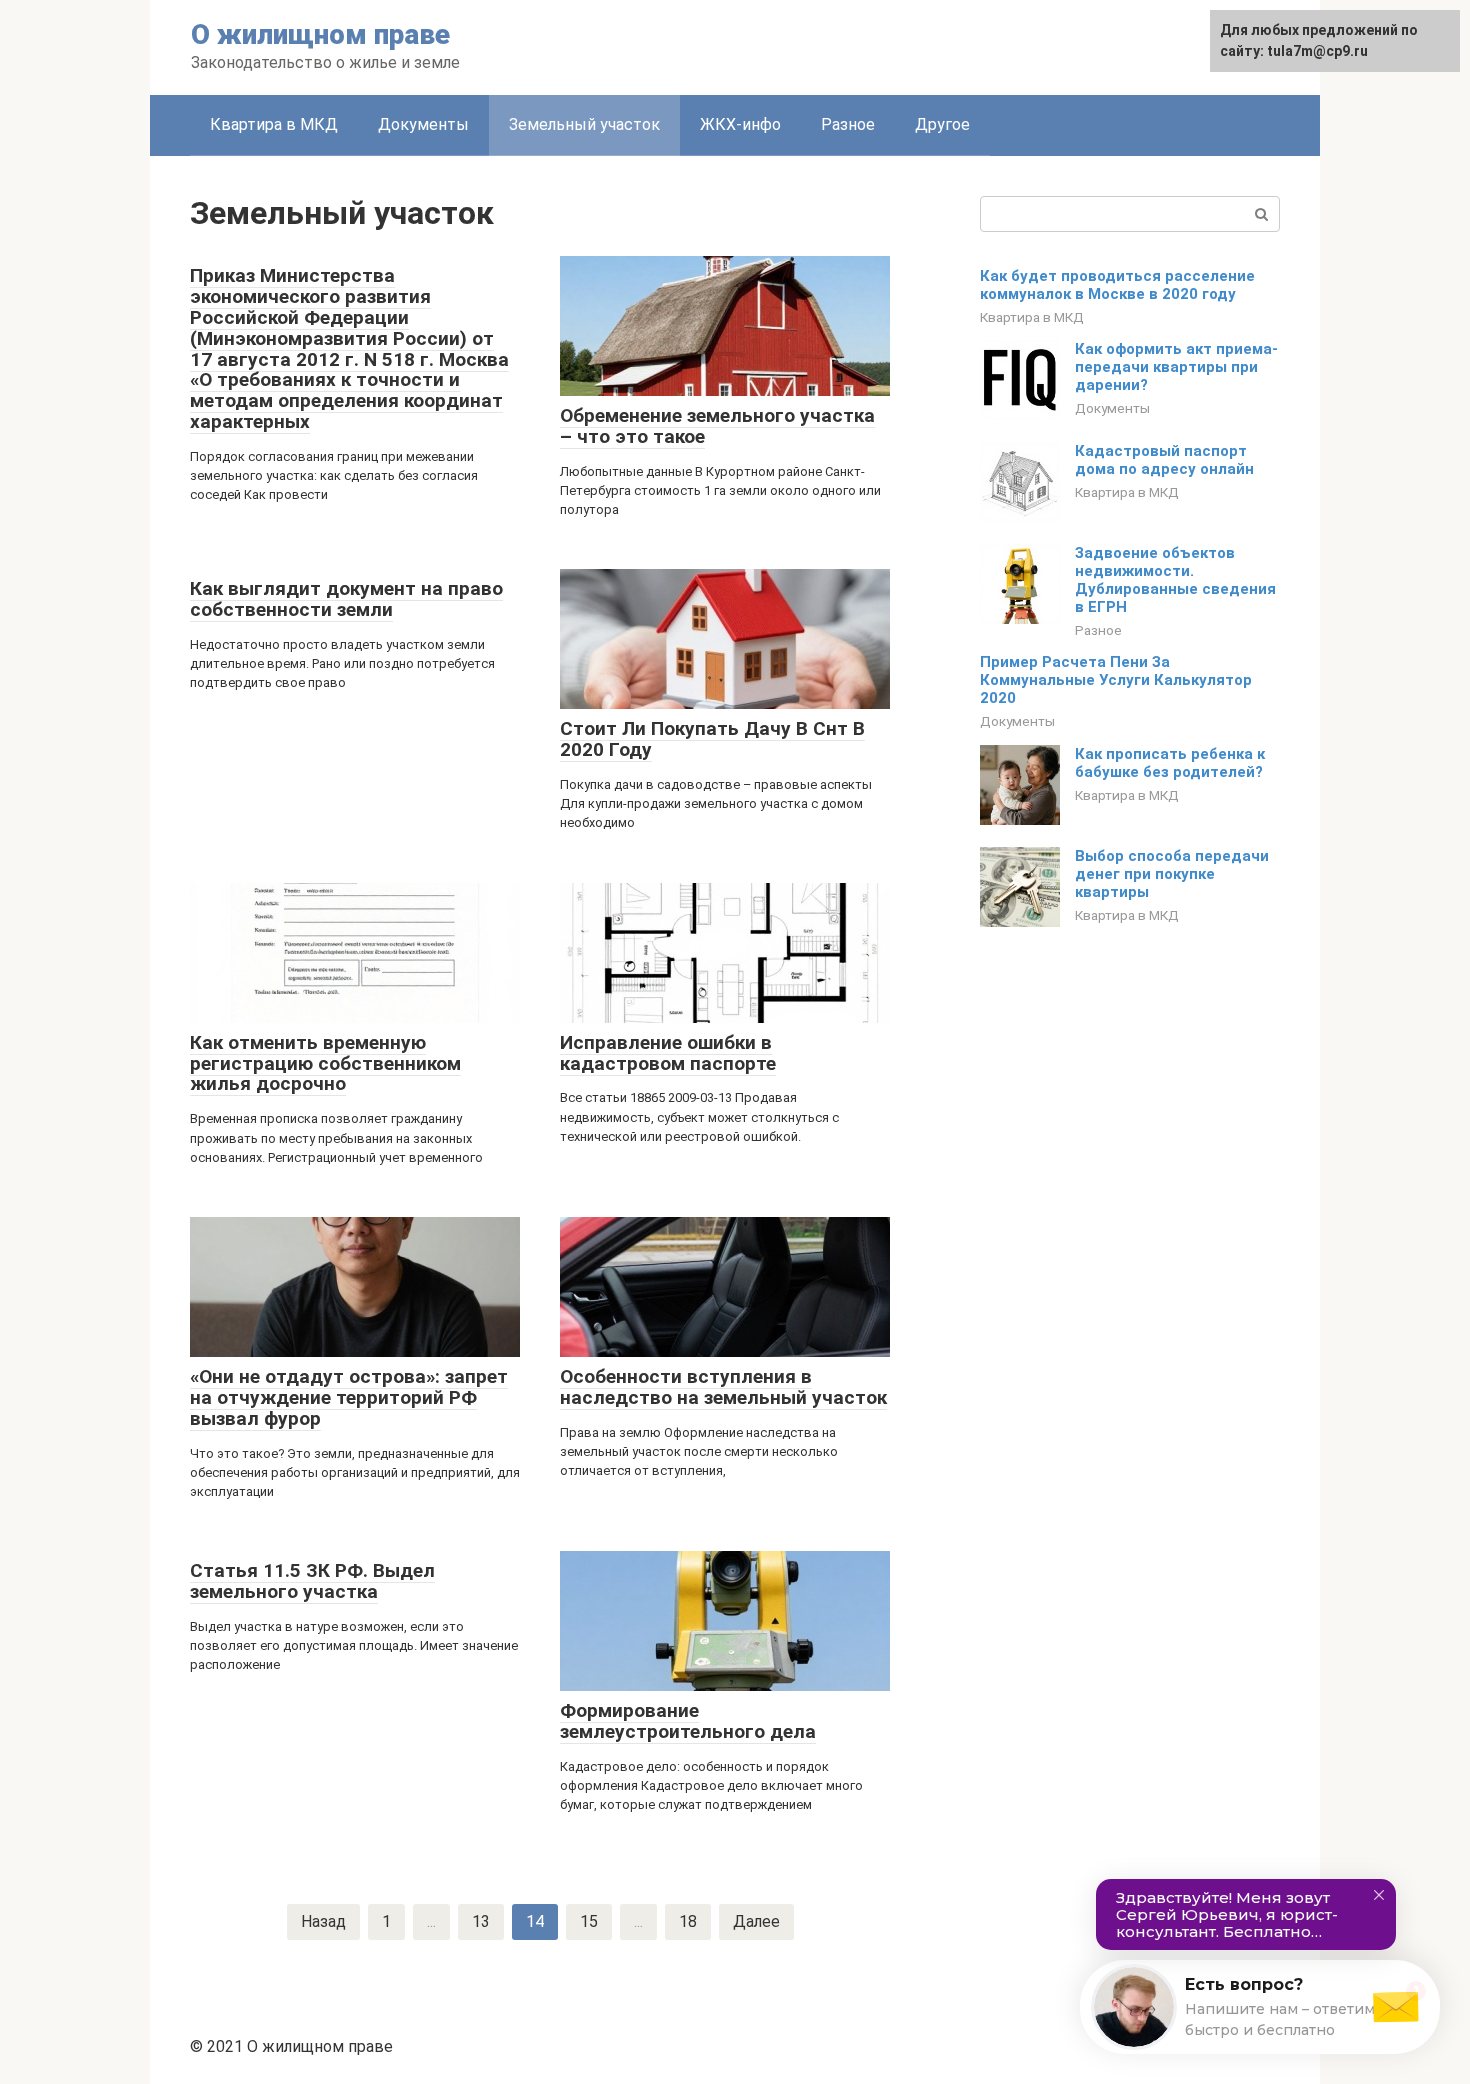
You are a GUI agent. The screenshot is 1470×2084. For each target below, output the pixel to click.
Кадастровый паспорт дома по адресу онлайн (1164, 460)
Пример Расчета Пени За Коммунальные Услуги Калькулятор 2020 (1116, 680)
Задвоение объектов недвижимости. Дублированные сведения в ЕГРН (1175, 580)
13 (481, 1921)
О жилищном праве (320, 34)
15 (589, 1921)
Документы (423, 124)
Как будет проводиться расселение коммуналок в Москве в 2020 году (1117, 285)
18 (688, 1921)
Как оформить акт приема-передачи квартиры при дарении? (1176, 367)
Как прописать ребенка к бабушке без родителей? (1170, 763)
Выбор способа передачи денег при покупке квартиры (1172, 874)
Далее (756, 1921)
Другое (942, 124)
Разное (848, 124)
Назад (323, 1921)
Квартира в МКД (274, 124)
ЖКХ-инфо (740, 124)
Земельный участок (584, 124)
